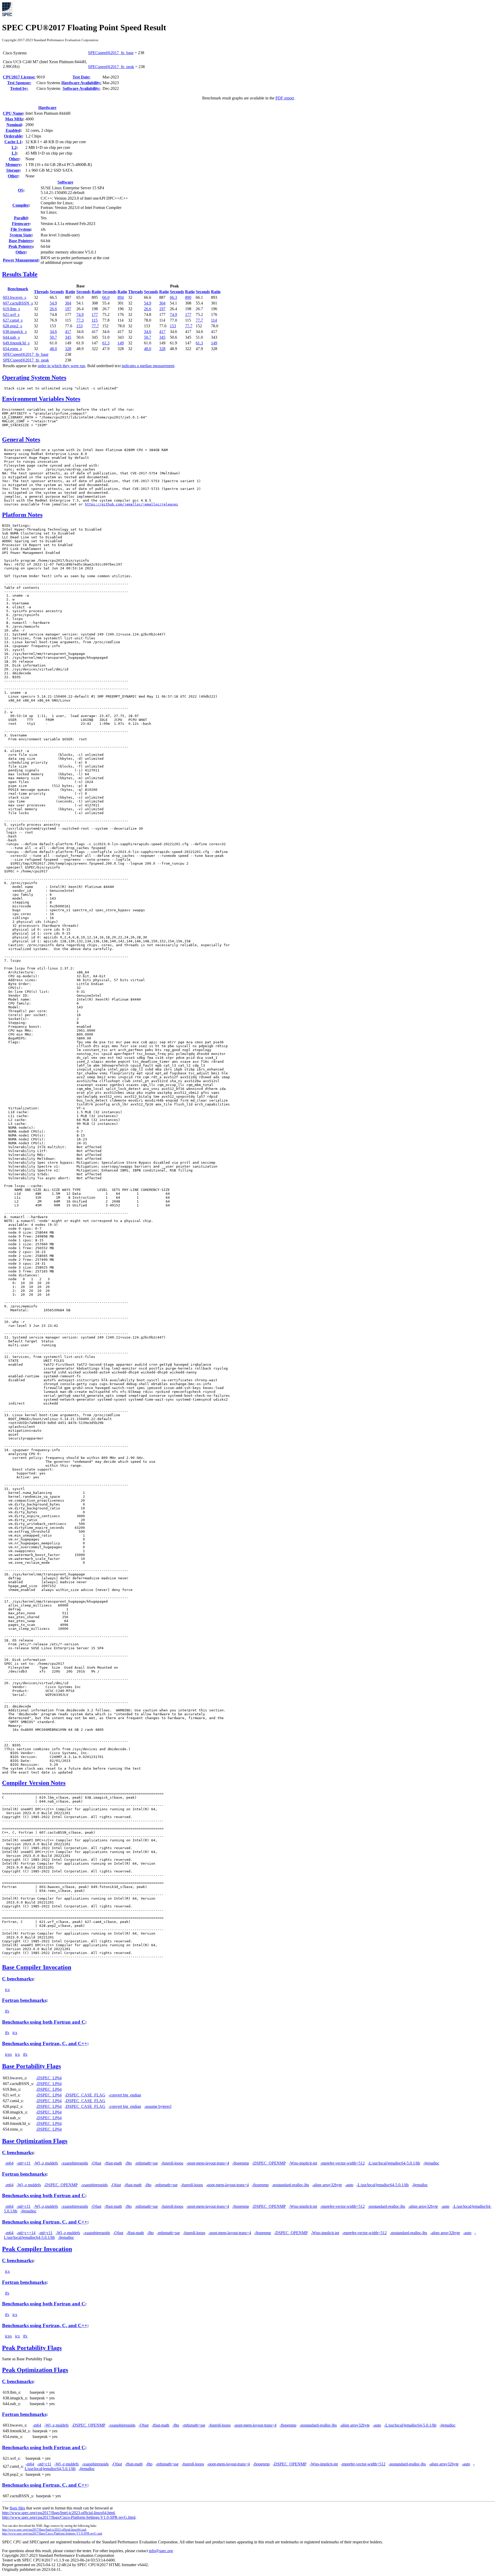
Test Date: (81, 77)
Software (65, 182)
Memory (13, 165)
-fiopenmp (241, 2163)
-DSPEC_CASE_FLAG (85, 2095)
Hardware (47, 108)
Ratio (70, 292)
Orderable (13, 136)
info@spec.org (161, 2551)
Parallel (21, 218)
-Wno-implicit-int (303, 2163)
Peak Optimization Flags (35, 2370)
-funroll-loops (172, 2163)
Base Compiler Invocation (37, 1967)
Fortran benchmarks (24, 2000)
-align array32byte (327, 2185)
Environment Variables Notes (41, 399)
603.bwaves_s (14, 297)
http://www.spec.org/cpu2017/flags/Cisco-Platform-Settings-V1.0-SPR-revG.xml (52, 2534)
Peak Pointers (21, 246)
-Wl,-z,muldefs (46, 2163)
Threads (41, 292)
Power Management (21, 260)
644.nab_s (11, 337)
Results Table (20, 274)
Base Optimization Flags (35, 2141)
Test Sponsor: (19, 83)
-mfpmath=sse (146, 2163)
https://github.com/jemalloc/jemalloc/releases (131, 504)
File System (21, 229)
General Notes (21, 439)
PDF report (285, 98)
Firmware (21, 224)
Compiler (21, 205)
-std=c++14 (26, 2233)
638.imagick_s (15, 332)
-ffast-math (113, 2163)
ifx (7, 2011)
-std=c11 (24, 2163)
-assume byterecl (158, 2106)
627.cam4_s (13, 320)
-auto (349, 2185)
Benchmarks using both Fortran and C (44, 2022)
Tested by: (19, 88)
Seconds (57, 292)
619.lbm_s (11, 309)
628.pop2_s (12, 326)
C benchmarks (18, 1979)
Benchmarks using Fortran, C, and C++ (45, 2043)
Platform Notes (22, 515)
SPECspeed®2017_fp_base (111, 53)
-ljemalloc (431, 2163)
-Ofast (96, 2163)
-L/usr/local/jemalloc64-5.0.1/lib (394, 2163)
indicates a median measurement (148, 366)
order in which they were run (61, 366)
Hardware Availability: (81, 83)
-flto (128, 2163)
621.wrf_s (11, 314)
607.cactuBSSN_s (18, 303)
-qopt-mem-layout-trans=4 (208, 2163)
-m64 (9, 2163)
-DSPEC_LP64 (49, 2078)
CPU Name (13, 113)
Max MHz (14, 119)
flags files (17, 2508)
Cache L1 (13, 142)
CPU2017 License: (19, 77)
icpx (8, 2054)
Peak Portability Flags (32, 2348)
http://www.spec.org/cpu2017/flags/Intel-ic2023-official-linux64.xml (44, 2530)
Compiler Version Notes (34, 1783)
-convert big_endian (125, 2095)
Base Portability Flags (31, 2066)
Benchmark (18, 289)
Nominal (14, 125)
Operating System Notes (34, 378)
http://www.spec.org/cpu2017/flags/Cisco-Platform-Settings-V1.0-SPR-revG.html (69, 2517)
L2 (14, 147)
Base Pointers (21, 241)
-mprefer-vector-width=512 (342, 2163)
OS (21, 190)
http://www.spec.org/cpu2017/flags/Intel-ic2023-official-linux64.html (58, 2513)
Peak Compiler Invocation (37, 2249)
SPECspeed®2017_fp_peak (111, 67)
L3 (14, 153)
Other (14, 159)
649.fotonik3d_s (16, 343)
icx (7, 1990)
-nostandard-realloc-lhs (290, 2185)
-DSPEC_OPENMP (269, 2163)
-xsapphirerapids (75, 2163)
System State (21, 235)
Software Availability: (82, 88)
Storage (13, 170)
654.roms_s (12, 349)
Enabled (13, 130)
